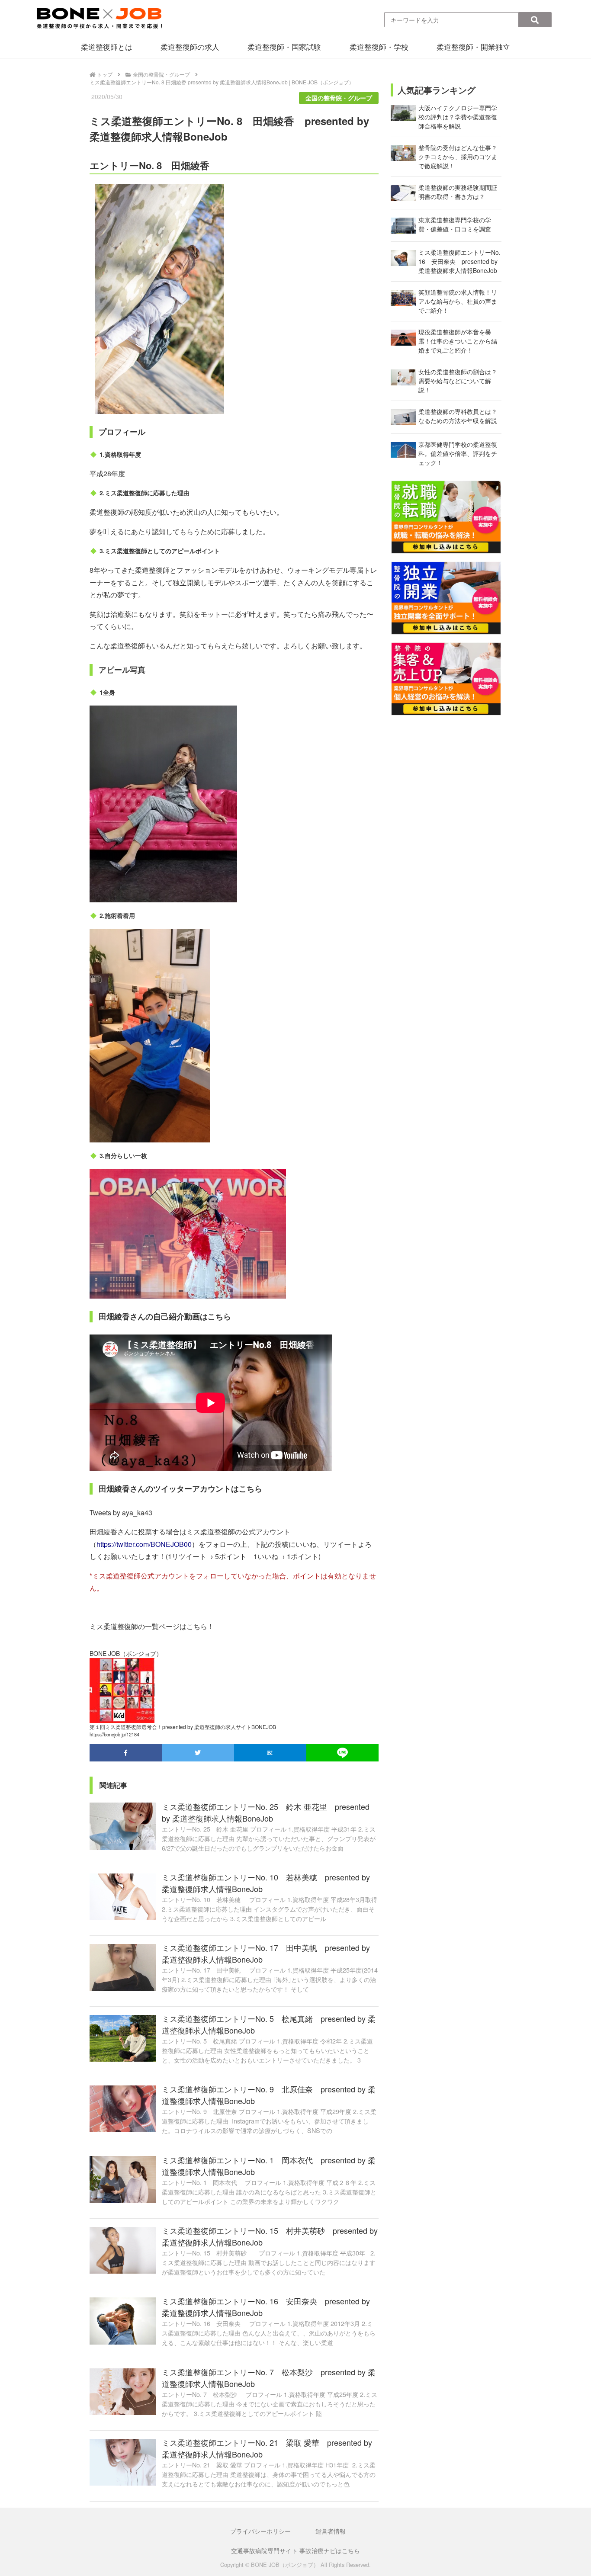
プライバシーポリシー (260, 2531)
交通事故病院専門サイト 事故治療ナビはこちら (295, 2550)
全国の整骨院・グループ (339, 98)
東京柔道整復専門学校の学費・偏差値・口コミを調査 (455, 224)
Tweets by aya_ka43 (121, 1513)
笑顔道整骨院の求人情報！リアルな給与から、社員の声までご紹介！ (458, 301)
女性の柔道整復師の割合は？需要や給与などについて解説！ (458, 381)
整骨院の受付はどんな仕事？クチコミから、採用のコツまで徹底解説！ (458, 157)
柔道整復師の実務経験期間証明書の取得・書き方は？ (458, 192)
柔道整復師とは (107, 47)
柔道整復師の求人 (190, 47)
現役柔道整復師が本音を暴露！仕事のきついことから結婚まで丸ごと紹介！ (458, 341)
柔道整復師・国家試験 (284, 47)
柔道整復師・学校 (379, 47)
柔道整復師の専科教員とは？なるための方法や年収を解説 (458, 416)
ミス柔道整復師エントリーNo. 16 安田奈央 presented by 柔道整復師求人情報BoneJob (459, 261)
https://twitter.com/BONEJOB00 (144, 1544)
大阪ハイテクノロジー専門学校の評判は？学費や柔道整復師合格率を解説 (458, 117)
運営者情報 (331, 2531)
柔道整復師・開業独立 (473, 47)
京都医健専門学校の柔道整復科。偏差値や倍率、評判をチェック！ (458, 453)
